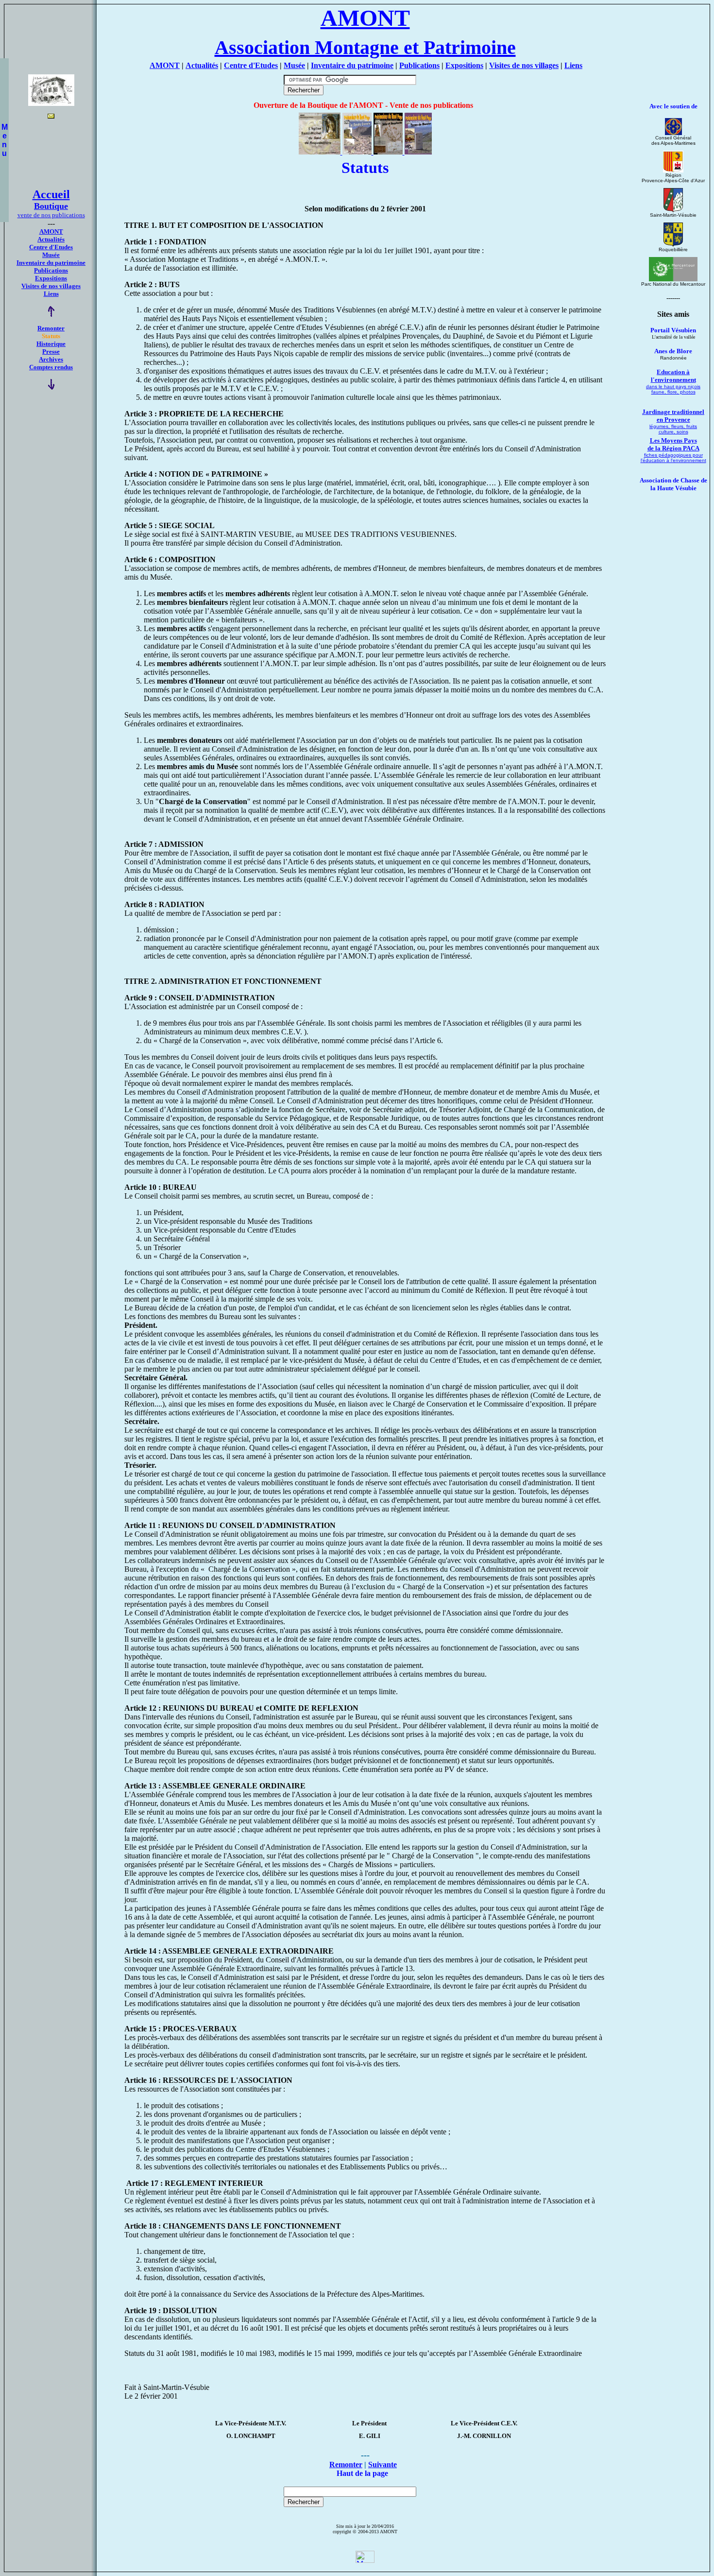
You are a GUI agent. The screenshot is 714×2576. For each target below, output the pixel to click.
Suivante (382, 2464)
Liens (573, 65)
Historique (51, 344)
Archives (51, 359)
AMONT (165, 65)
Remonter (51, 328)
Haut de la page (362, 2473)
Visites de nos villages (524, 65)
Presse (51, 352)
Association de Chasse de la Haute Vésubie (673, 484)
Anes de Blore (673, 351)
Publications (419, 65)
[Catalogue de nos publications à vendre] (365, 152)
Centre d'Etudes (251, 65)
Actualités (202, 65)
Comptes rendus (51, 367)
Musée (294, 65)
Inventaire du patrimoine (352, 65)
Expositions (464, 65)
